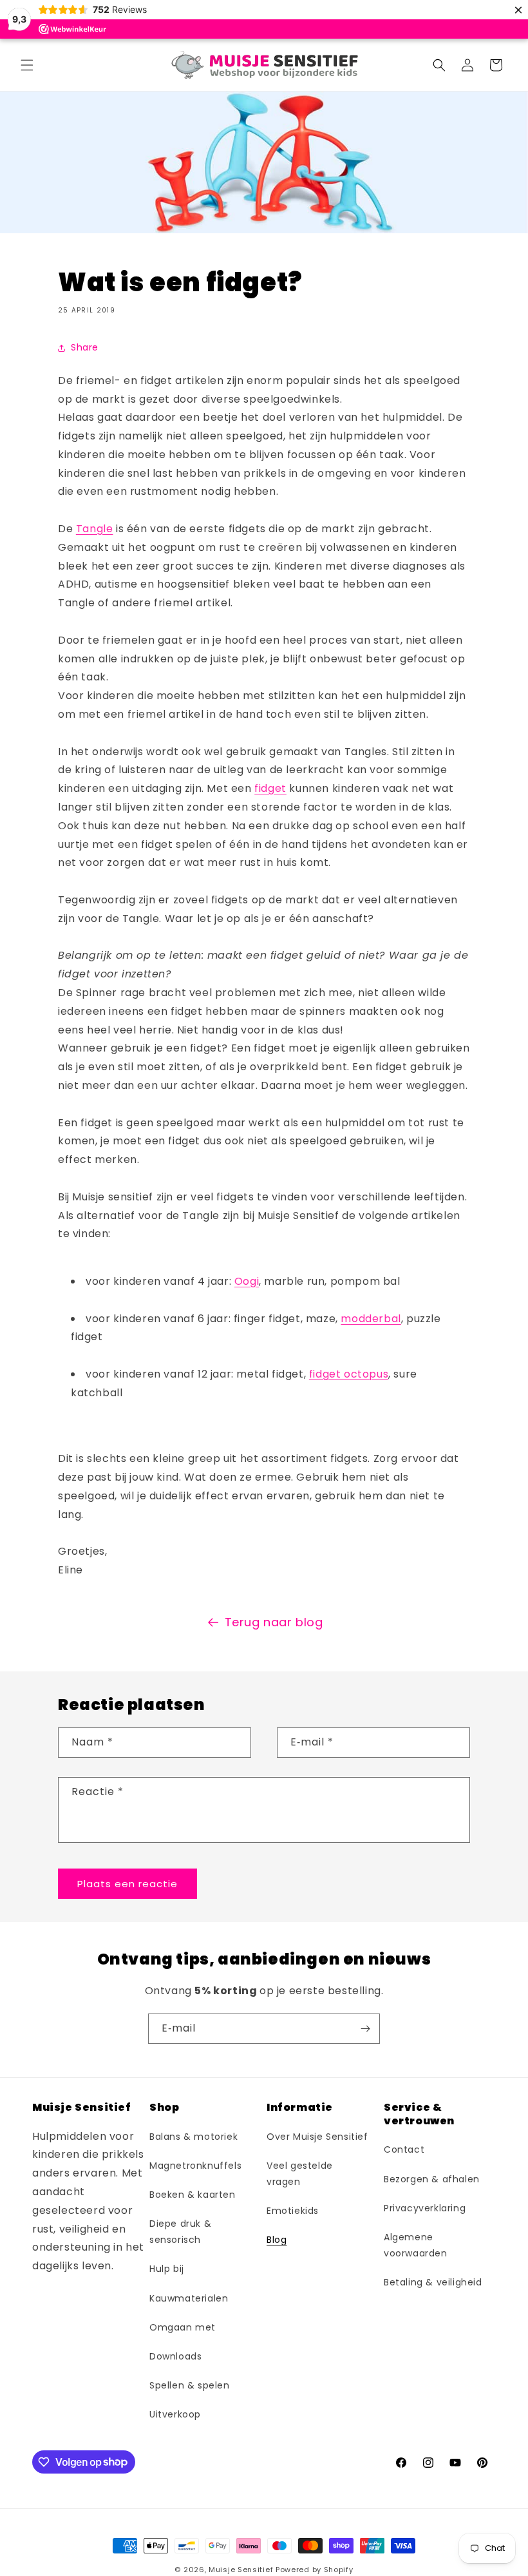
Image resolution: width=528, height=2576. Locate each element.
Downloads (175, 2356)
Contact (404, 2149)
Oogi (247, 1281)
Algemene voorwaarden (416, 2245)
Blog (277, 2240)
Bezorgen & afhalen (432, 2179)
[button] (27, 65)
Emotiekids (293, 2211)
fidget (270, 788)
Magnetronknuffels (195, 2166)
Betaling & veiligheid (433, 2282)
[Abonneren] (365, 2029)
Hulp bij (167, 2269)
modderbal (371, 1319)
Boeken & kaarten (193, 2195)
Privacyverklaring (425, 2208)
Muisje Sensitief (241, 2570)
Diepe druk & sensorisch (180, 2232)
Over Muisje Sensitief (317, 2137)
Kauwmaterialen (189, 2298)
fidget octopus (349, 1374)
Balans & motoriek (193, 2137)
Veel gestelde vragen (300, 2174)
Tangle (95, 529)
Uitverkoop (175, 2414)
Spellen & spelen (190, 2385)
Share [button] (85, 347)
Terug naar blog (274, 1622)
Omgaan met (183, 2327)
